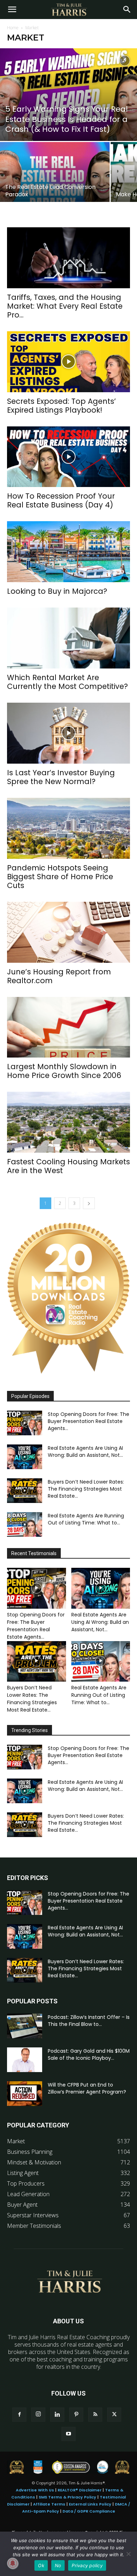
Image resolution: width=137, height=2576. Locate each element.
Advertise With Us (35, 2490)
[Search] (127, 10)
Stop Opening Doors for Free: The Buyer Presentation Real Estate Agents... (89, 1421)
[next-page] (89, 1203)
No (58, 2565)
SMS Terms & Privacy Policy (67, 2497)
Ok (41, 2565)
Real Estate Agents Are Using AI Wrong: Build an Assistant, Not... (85, 1452)
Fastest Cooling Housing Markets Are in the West (68, 1166)
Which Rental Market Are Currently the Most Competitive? (67, 682)
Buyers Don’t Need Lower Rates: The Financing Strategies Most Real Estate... (86, 1489)
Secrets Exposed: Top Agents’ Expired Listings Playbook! (61, 406)
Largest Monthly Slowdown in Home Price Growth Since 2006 (64, 1071)
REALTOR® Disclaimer (80, 2490)
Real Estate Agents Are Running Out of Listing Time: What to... (86, 1519)
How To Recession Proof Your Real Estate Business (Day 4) (61, 500)
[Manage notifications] (13, 2563)
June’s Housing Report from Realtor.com (59, 976)
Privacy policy (87, 2565)
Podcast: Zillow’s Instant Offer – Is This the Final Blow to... (89, 2021)
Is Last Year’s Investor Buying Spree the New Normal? (61, 777)
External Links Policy (90, 2504)
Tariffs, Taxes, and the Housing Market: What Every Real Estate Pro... (65, 306)
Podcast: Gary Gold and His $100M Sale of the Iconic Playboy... (89, 2054)
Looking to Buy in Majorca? (57, 591)
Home (13, 28)
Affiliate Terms (49, 2504)
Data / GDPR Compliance (89, 2511)
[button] (12, 10)
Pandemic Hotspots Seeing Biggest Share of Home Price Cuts (60, 877)
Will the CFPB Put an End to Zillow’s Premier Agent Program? (87, 2088)
